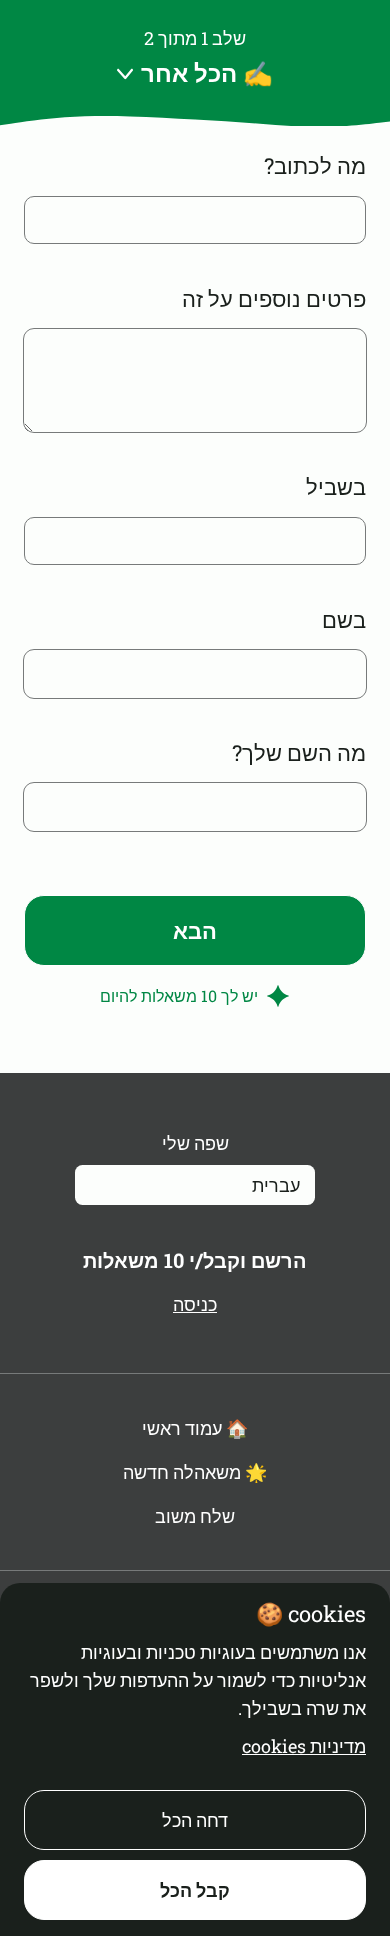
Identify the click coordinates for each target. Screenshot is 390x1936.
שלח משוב (195, 1516)
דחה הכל (195, 1820)
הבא (195, 930)
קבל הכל (195, 1890)
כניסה (195, 1304)
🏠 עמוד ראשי (195, 1428)
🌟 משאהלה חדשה (195, 1472)
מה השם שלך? (299, 752)
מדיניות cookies (304, 1746)
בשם (344, 619)
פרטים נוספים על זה (274, 298)
